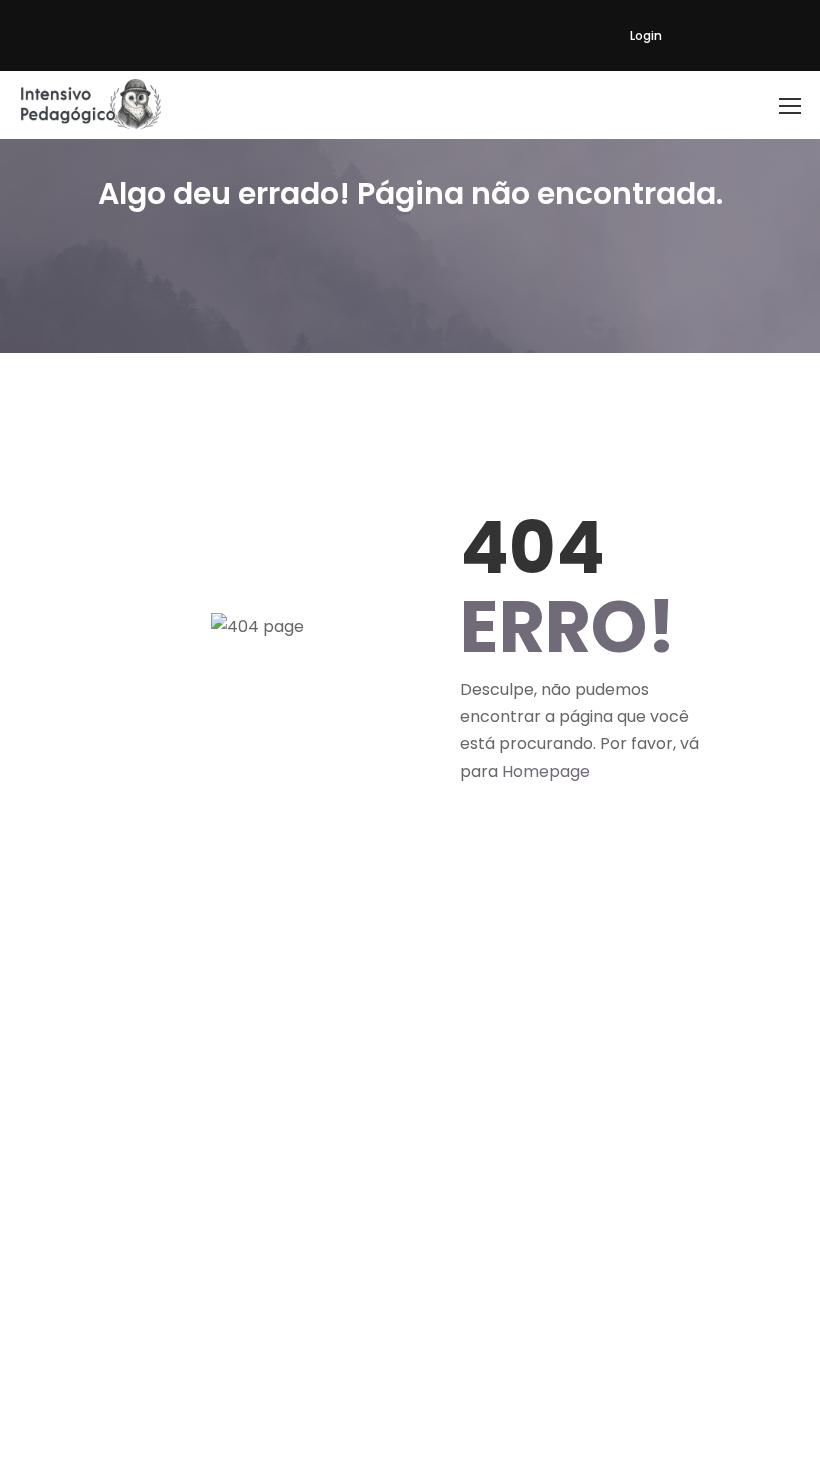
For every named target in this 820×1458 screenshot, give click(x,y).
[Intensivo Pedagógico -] (91, 105)
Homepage (546, 771)
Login (646, 35)
